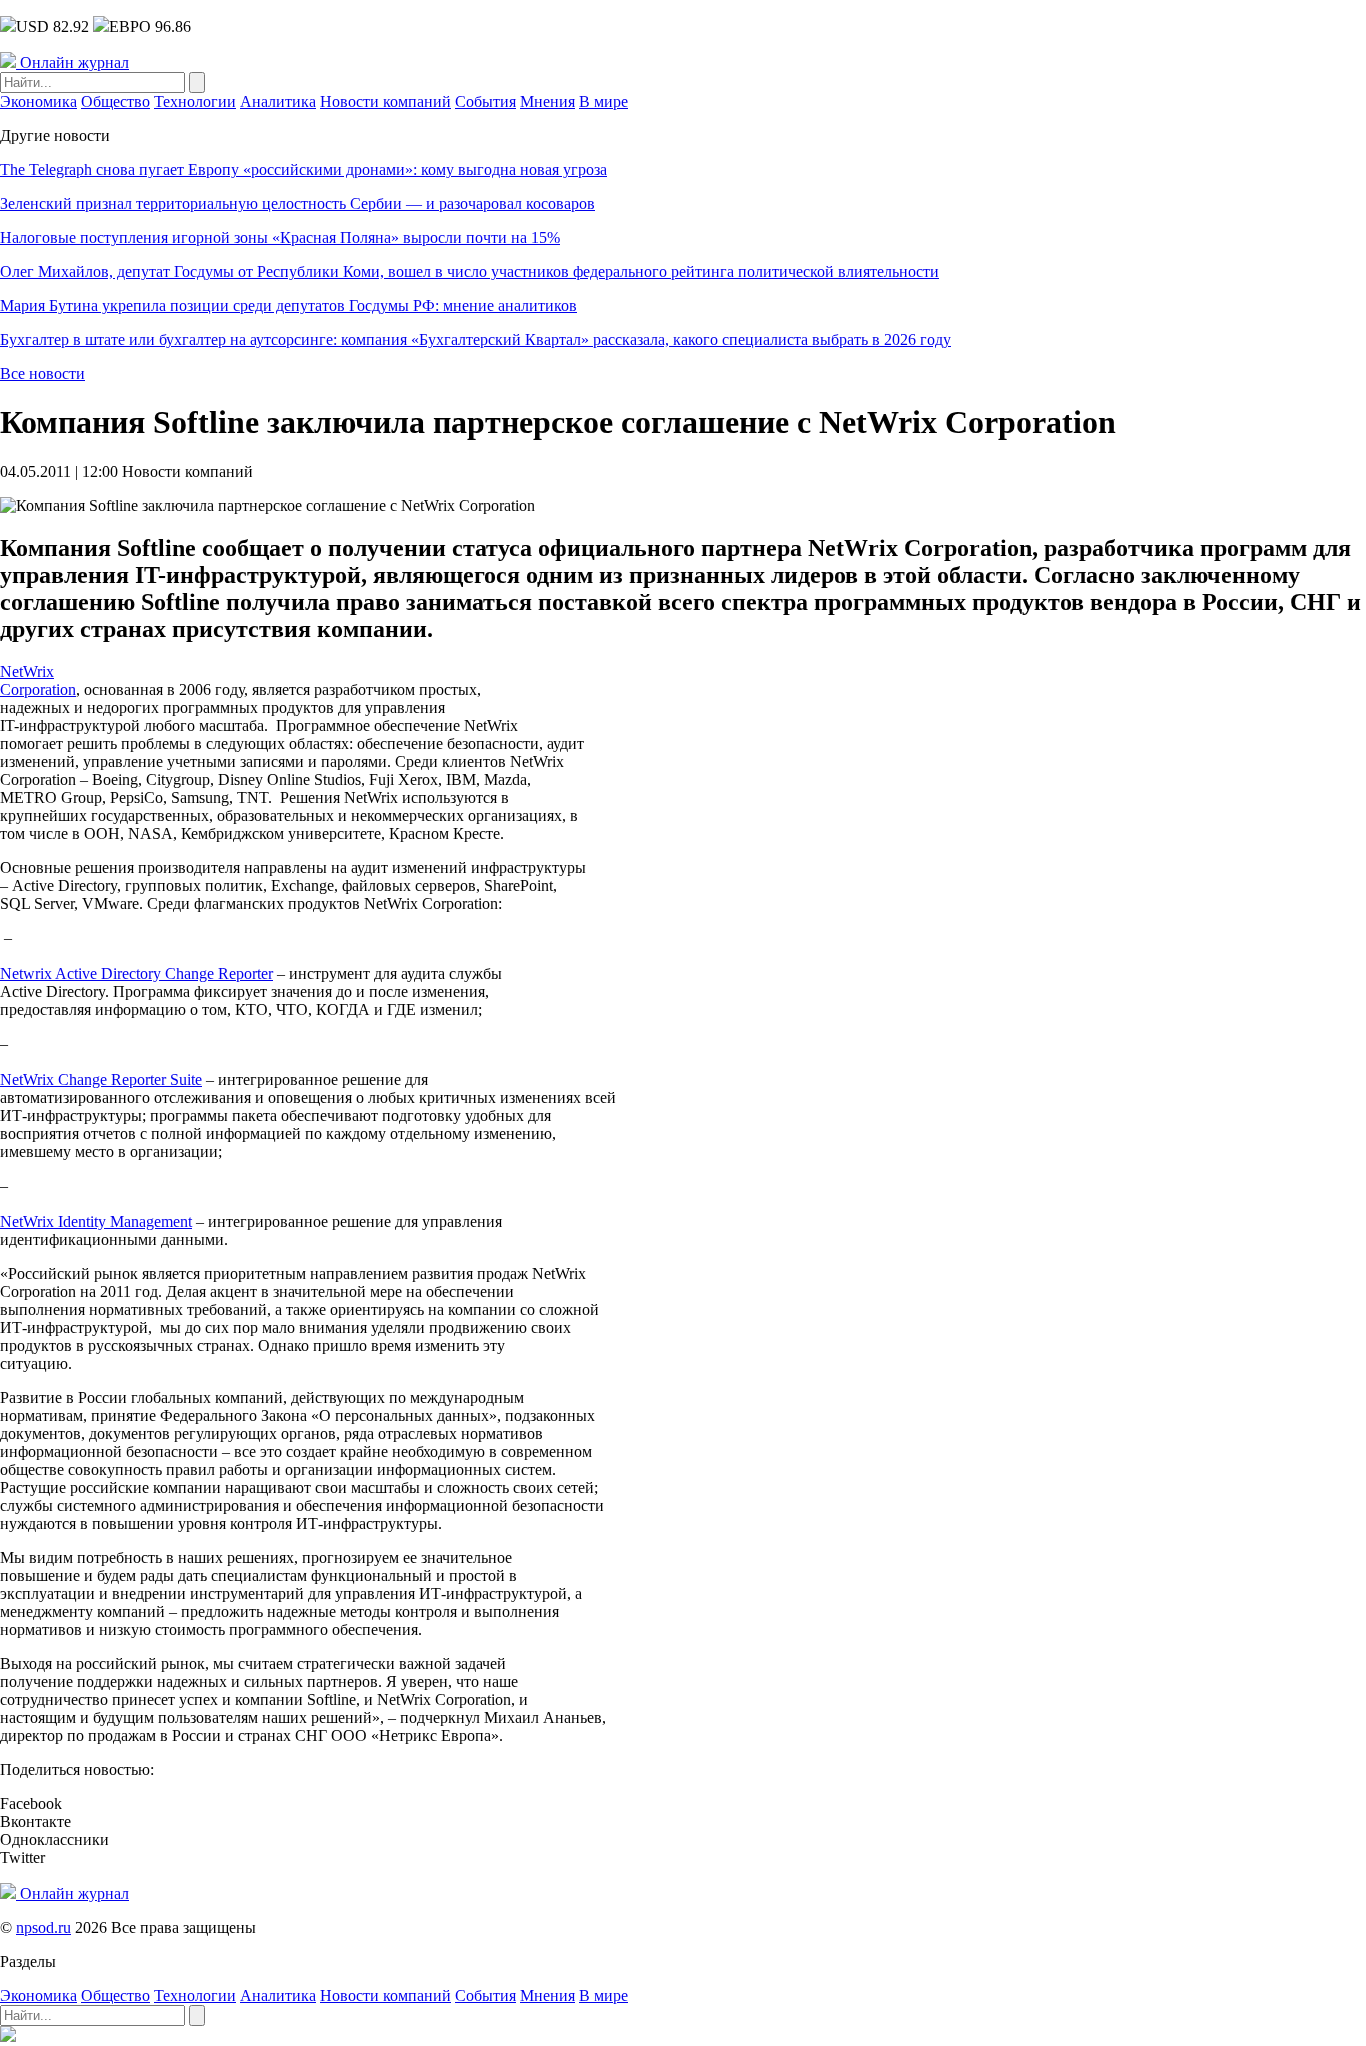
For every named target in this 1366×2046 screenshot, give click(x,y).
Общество (115, 101)
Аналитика (278, 101)
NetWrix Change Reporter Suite (101, 1079)
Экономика (38, 101)
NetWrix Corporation (38, 680)
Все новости (42, 373)
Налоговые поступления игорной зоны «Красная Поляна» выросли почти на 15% (280, 237)
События (485, 101)
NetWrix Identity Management (96, 1221)
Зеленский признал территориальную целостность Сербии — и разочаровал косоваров (297, 203)
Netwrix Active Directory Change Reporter (136, 973)
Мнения (547, 101)
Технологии (195, 101)
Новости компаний (385, 101)
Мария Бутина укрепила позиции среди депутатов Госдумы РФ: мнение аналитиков (288, 305)
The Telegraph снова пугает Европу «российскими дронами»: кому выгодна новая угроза (303, 169)
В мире (603, 101)
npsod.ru (43, 1927)
